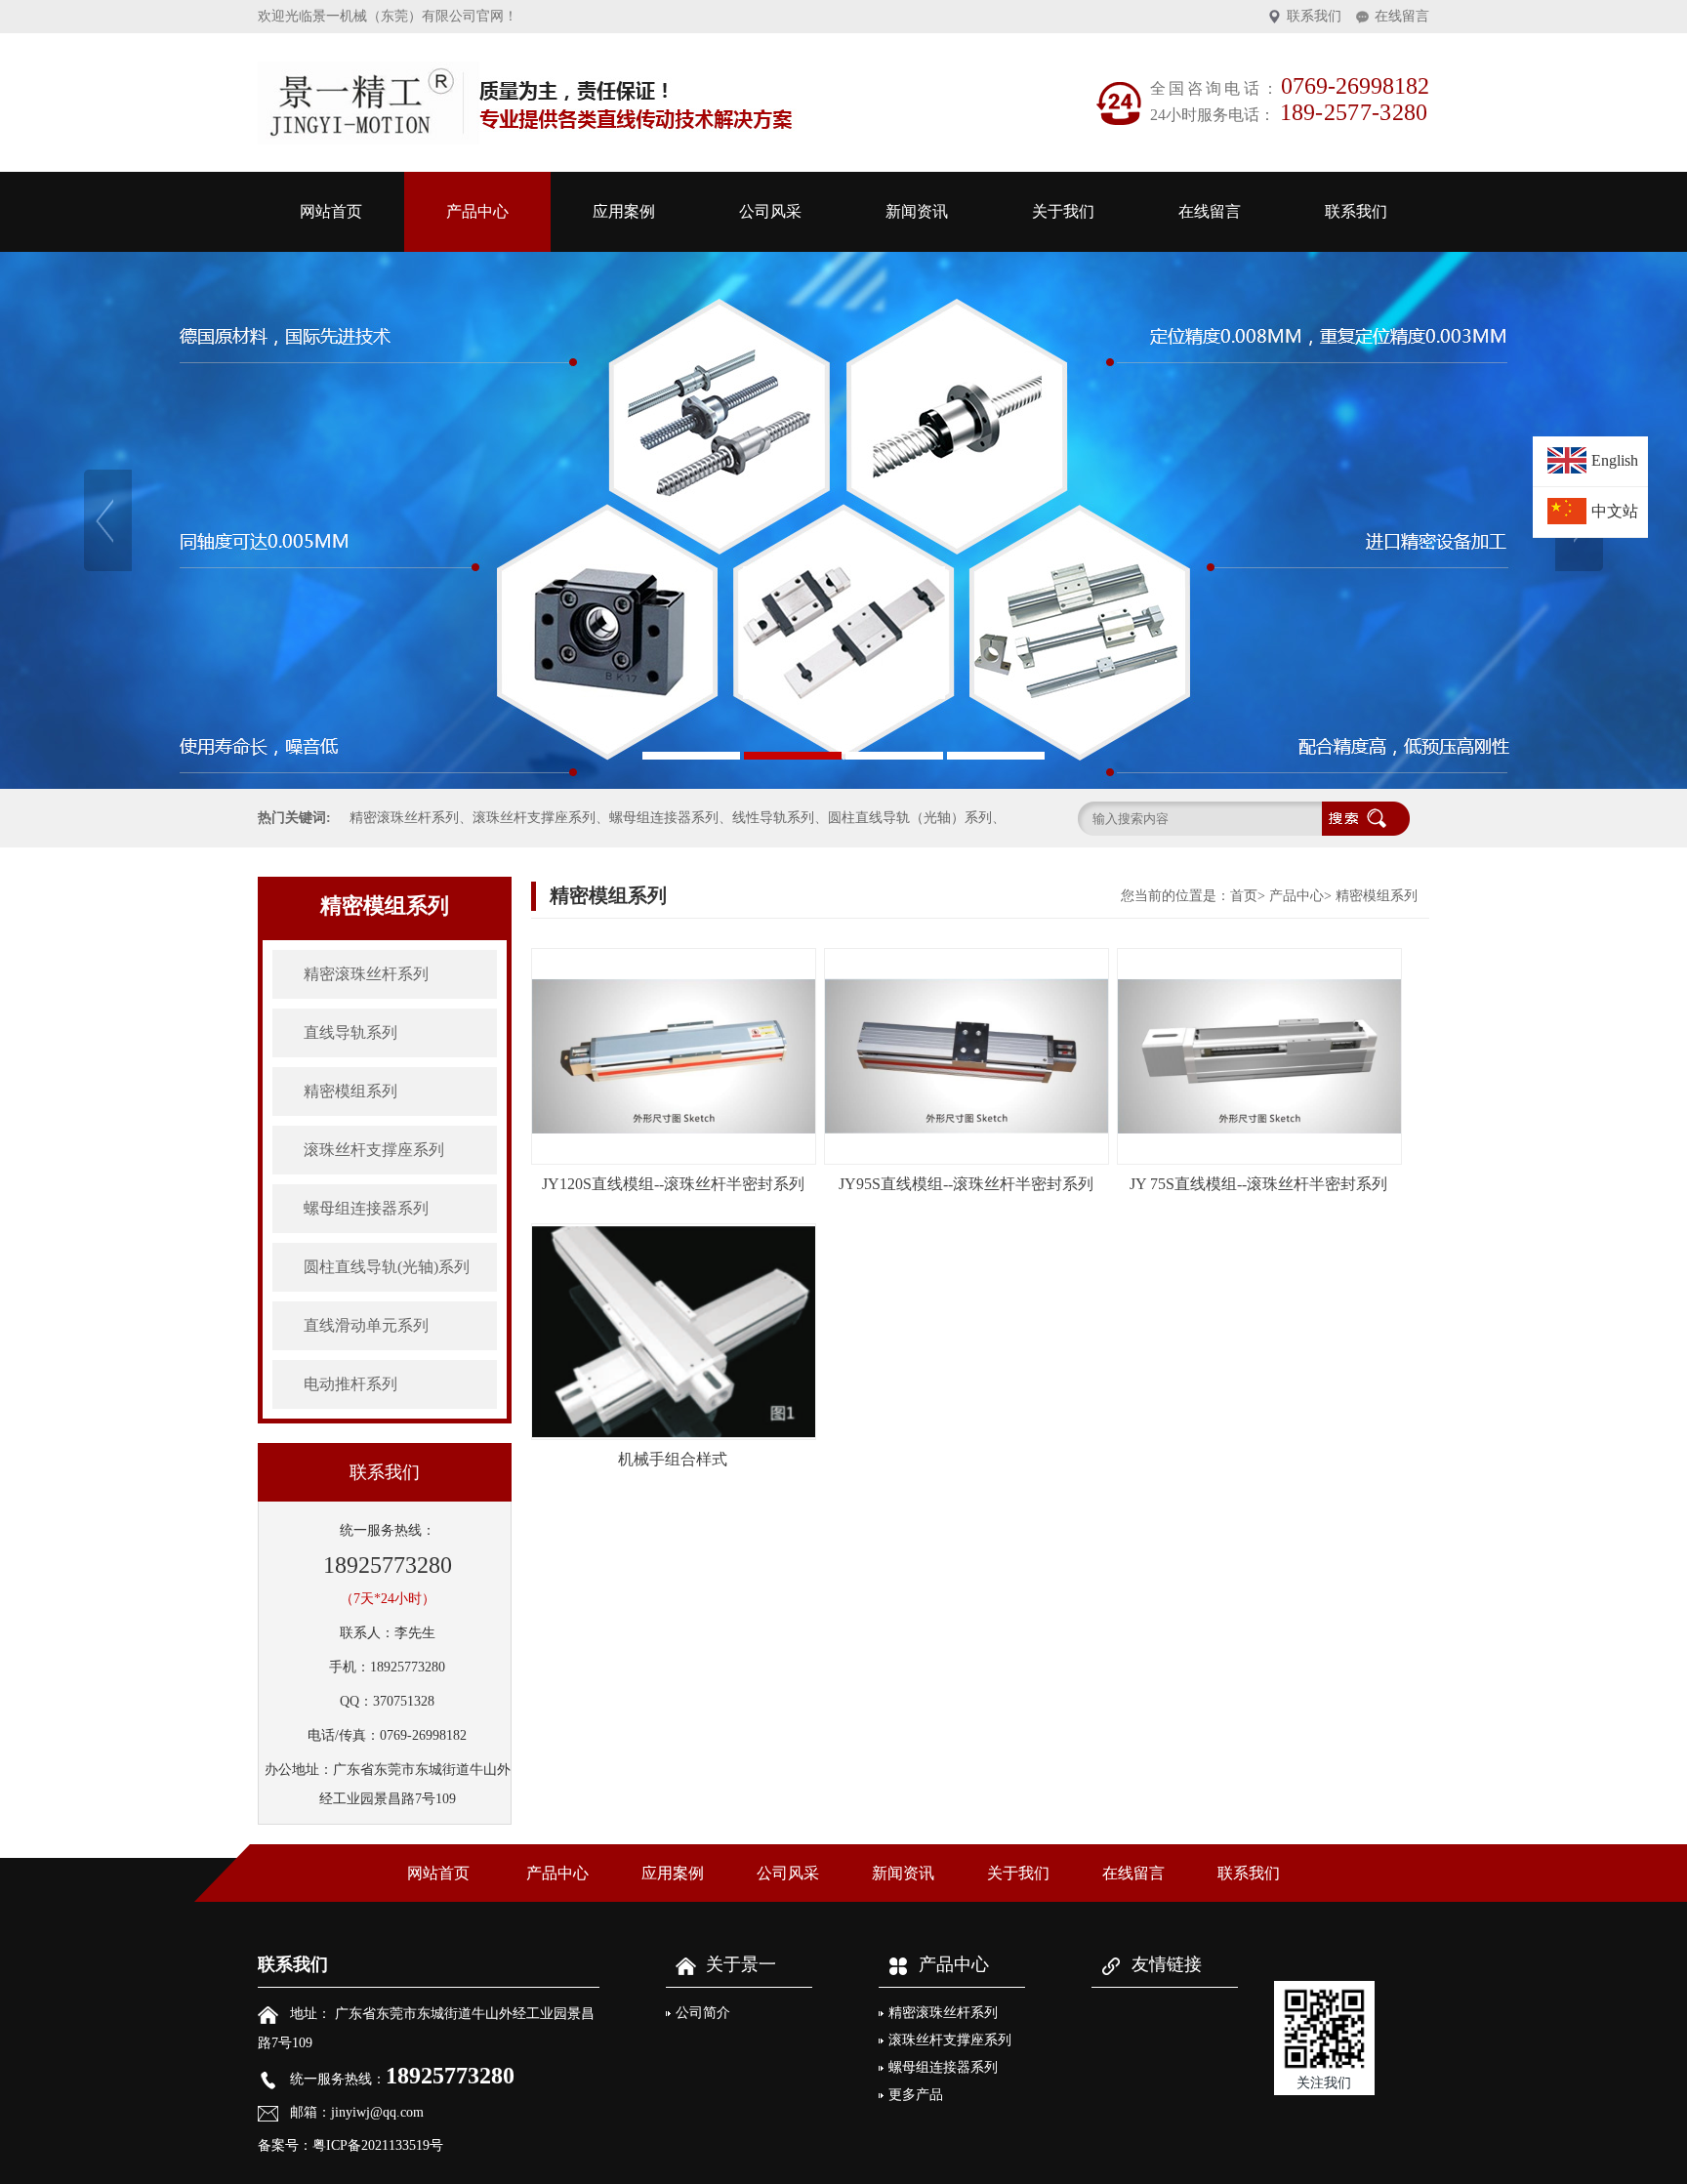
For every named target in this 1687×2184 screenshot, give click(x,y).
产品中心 (477, 211)
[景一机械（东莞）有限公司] (843, 520)
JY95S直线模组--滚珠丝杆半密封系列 (966, 1184)
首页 (1244, 896)
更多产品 (916, 2095)
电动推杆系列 (350, 1384)
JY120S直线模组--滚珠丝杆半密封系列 (673, 1184)
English (1615, 460)
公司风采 (770, 211)
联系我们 (1314, 16)
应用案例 (624, 211)
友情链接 (1167, 1964)
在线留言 (1402, 16)
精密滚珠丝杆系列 (366, 974)
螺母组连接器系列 (366, 1208)
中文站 (1615, 511)
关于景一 (741, 1964)
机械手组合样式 (673, 1459)
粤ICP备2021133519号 (378, 2145)
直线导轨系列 (350, 1032)
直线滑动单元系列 (366, 1325)
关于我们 (1063, 211)
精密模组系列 (350, 1091)
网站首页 (331, 211)
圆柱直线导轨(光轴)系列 (387, 1267)
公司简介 (703, 2013)
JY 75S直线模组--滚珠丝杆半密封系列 (1258, 1184)
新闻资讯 (917, 211)
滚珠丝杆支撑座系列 (374, 1150)
